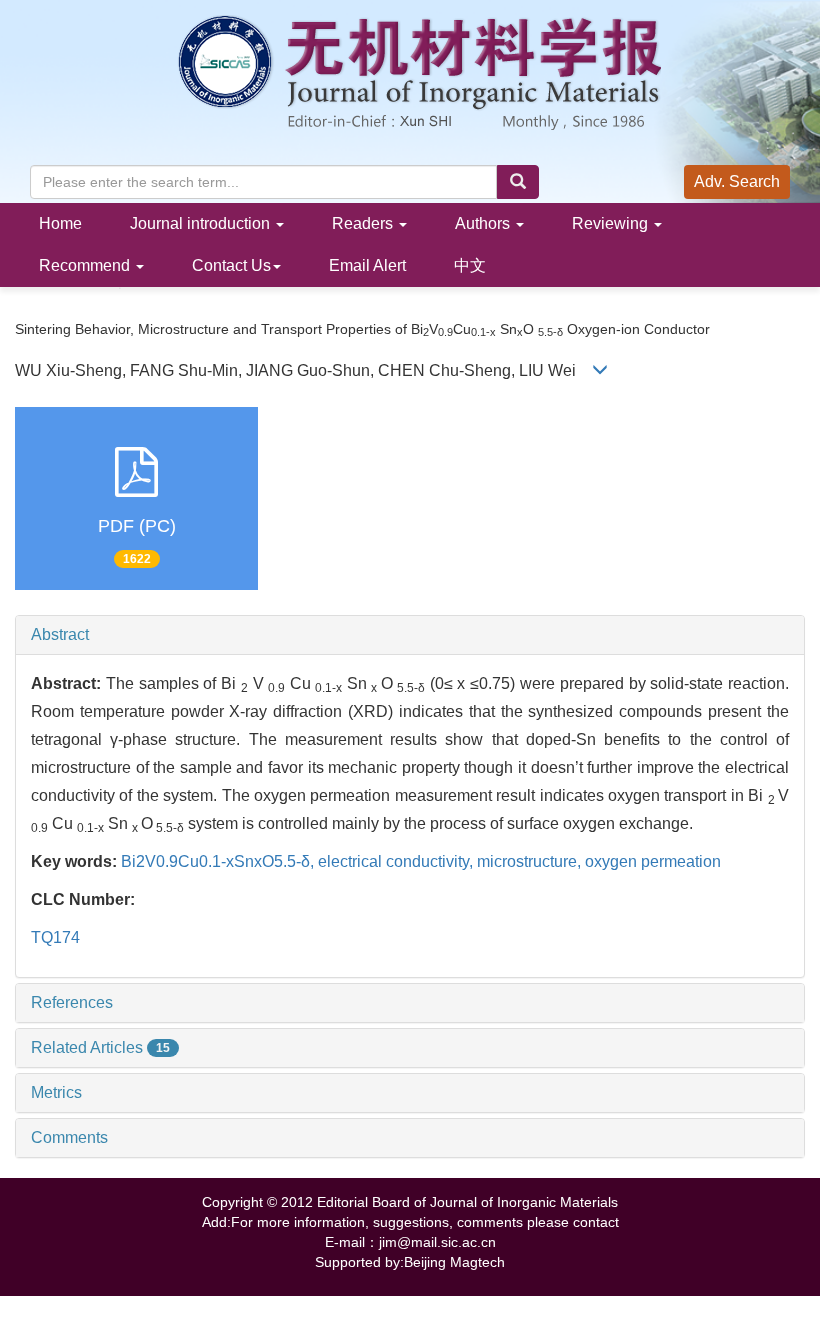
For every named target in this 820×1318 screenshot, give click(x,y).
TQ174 (55, 937)
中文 (470, 265)
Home (60, 223)
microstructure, (531, 861)
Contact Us (231, 265)
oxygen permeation (653, 861)
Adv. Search (737, 181)
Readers (364, 223)
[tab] (410, 635)
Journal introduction (202, 223)
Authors (484, 223)
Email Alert (367, 265)
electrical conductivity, (397, 861)
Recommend (86, 265)
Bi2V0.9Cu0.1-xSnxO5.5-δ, (219, 861)
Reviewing (612, 223)
